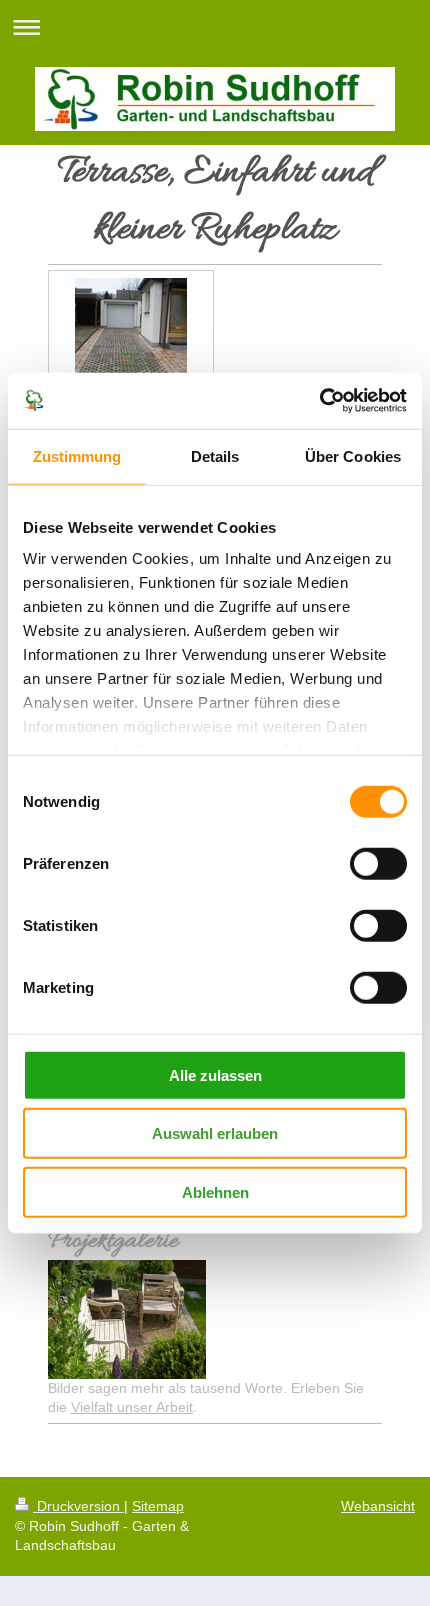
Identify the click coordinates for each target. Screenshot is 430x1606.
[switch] (378, 863)
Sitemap (158, 1506)
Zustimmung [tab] (77, 455)
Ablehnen (215, 1191)
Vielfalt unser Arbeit (132, 1407)
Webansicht (378, 1506)
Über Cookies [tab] (353, 455)
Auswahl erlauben (215, 1133)
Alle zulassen (215, 1074)
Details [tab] (215, 455)
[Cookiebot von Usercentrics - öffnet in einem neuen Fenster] (319, 401)
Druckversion (78, 1506)
